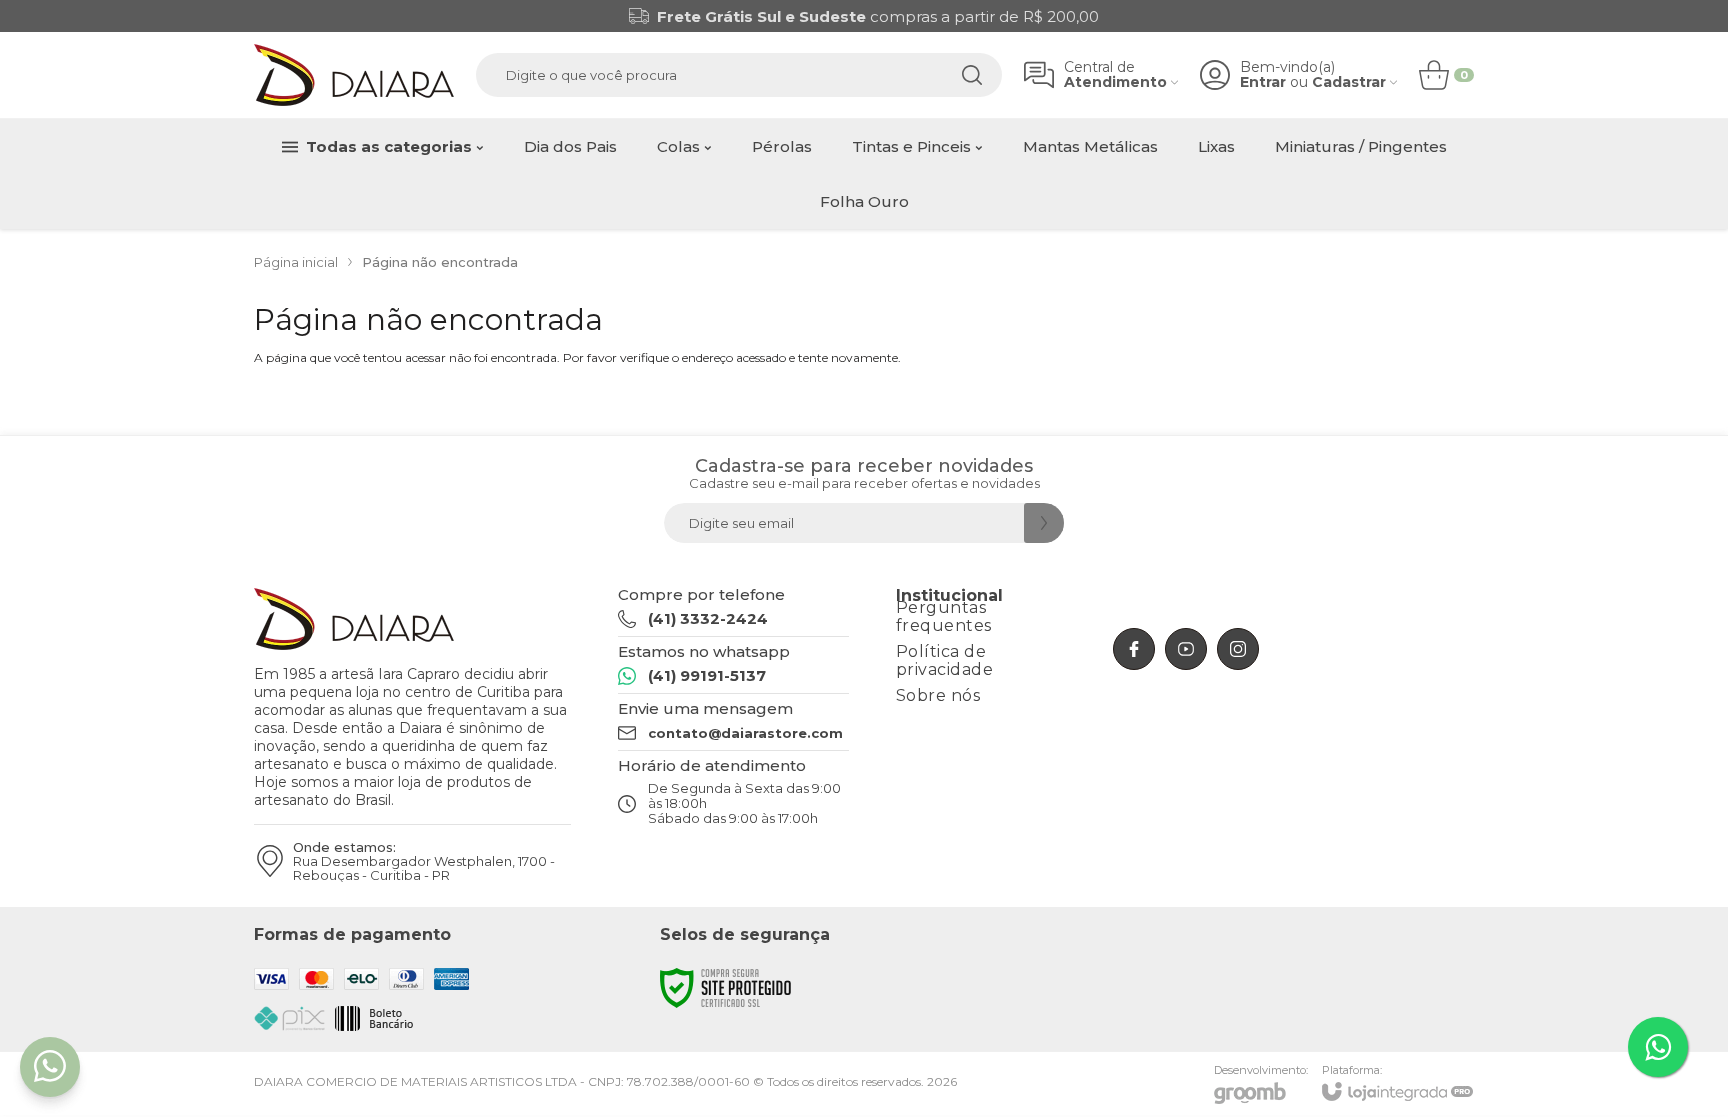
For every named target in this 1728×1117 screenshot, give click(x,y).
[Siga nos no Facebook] (1134, 649)
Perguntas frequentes (944, 616)
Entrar (1263, 82)
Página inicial (296, 262)
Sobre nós (938, 695)
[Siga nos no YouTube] (1186, 649)
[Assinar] (1044, 523)
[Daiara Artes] (354, 75)
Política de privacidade (945, 660)
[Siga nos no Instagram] (1238, 649)
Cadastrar (1349, 82)
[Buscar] (972, 75)
